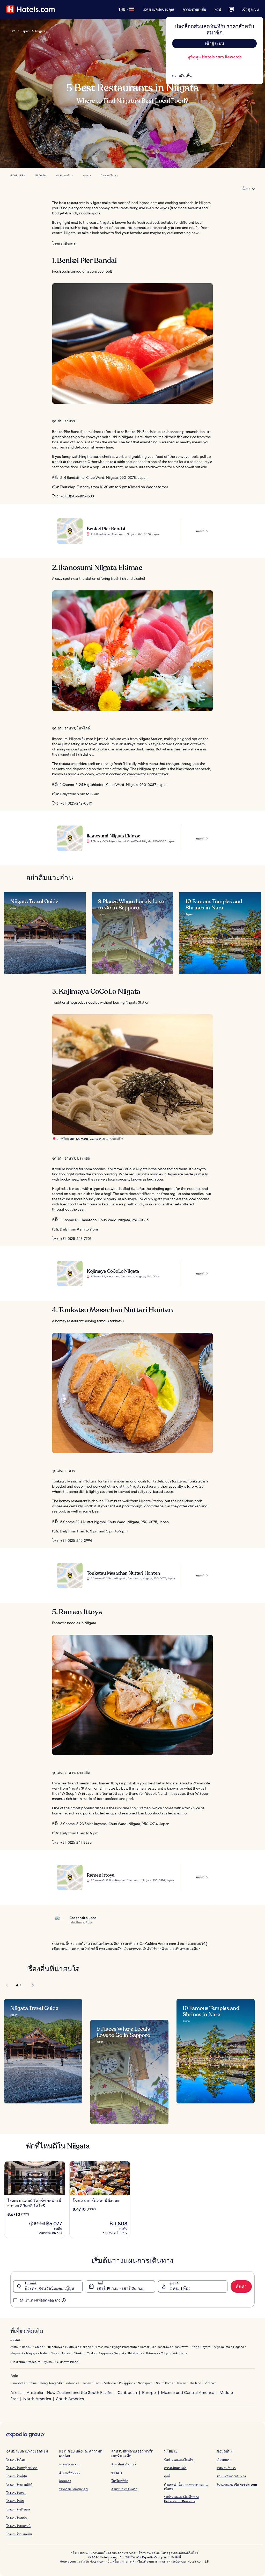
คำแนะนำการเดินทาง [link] (231, 2476)
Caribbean (127, 2393)
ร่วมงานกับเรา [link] (226, 2468)
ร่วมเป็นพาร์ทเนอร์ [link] (124, 2464)
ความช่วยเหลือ (194, 9)
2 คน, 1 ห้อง (180, 2288)
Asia (14, 2376)
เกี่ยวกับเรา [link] (224, 2460)
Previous (7, 1985)
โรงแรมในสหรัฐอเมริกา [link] (22, 2468)
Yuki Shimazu (79, 1139)
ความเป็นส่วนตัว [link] (175, 2468)
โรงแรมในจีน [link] (15, 2501)
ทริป (218, 9)
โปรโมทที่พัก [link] (120, 2481)
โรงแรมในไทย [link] (16, 2460)
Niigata (40, 31)
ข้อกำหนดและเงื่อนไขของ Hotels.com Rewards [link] (181, 2499)
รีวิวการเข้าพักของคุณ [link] (73, 2489)
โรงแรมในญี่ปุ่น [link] (17, 2476)
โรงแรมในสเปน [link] (17, 2518)
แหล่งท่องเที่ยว (64, 175)
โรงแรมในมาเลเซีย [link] (19, 2534)
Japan (25, 31)
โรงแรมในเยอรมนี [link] (18, 2526)
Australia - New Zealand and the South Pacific (69, 2393)
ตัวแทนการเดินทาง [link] (124, 2489)
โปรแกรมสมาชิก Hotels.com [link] (237, 2484)
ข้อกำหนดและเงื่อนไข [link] (179, 2460)
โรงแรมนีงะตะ (64, 243)
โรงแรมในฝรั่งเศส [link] (18, 2509)
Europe (149, 2393)
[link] (214, 76)
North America (37, 2399)
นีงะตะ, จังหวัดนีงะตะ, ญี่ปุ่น (49, 2288)
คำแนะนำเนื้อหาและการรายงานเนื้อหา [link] (186, 2487)
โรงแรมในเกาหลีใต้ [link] (19, 2484)
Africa (16, 2393)
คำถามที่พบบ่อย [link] (69, 2473)
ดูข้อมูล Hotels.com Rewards (214, 57)
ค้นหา (241, 2286)
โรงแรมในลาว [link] (16, 2493)
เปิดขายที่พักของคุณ (158, 9)
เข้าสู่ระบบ (250, 9)
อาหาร (87, 175)
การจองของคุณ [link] (69, 2464)
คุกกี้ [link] (167, 2476)
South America (70, 2399)
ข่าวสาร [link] (117, 2473)
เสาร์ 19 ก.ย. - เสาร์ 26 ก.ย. (121, 2288)
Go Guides (17, 175)
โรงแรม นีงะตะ (109, 175)
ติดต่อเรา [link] (65, 2481)
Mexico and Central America (188, 2393)
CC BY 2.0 (97, 1139)
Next (30, 1985)
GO (13, 31)
